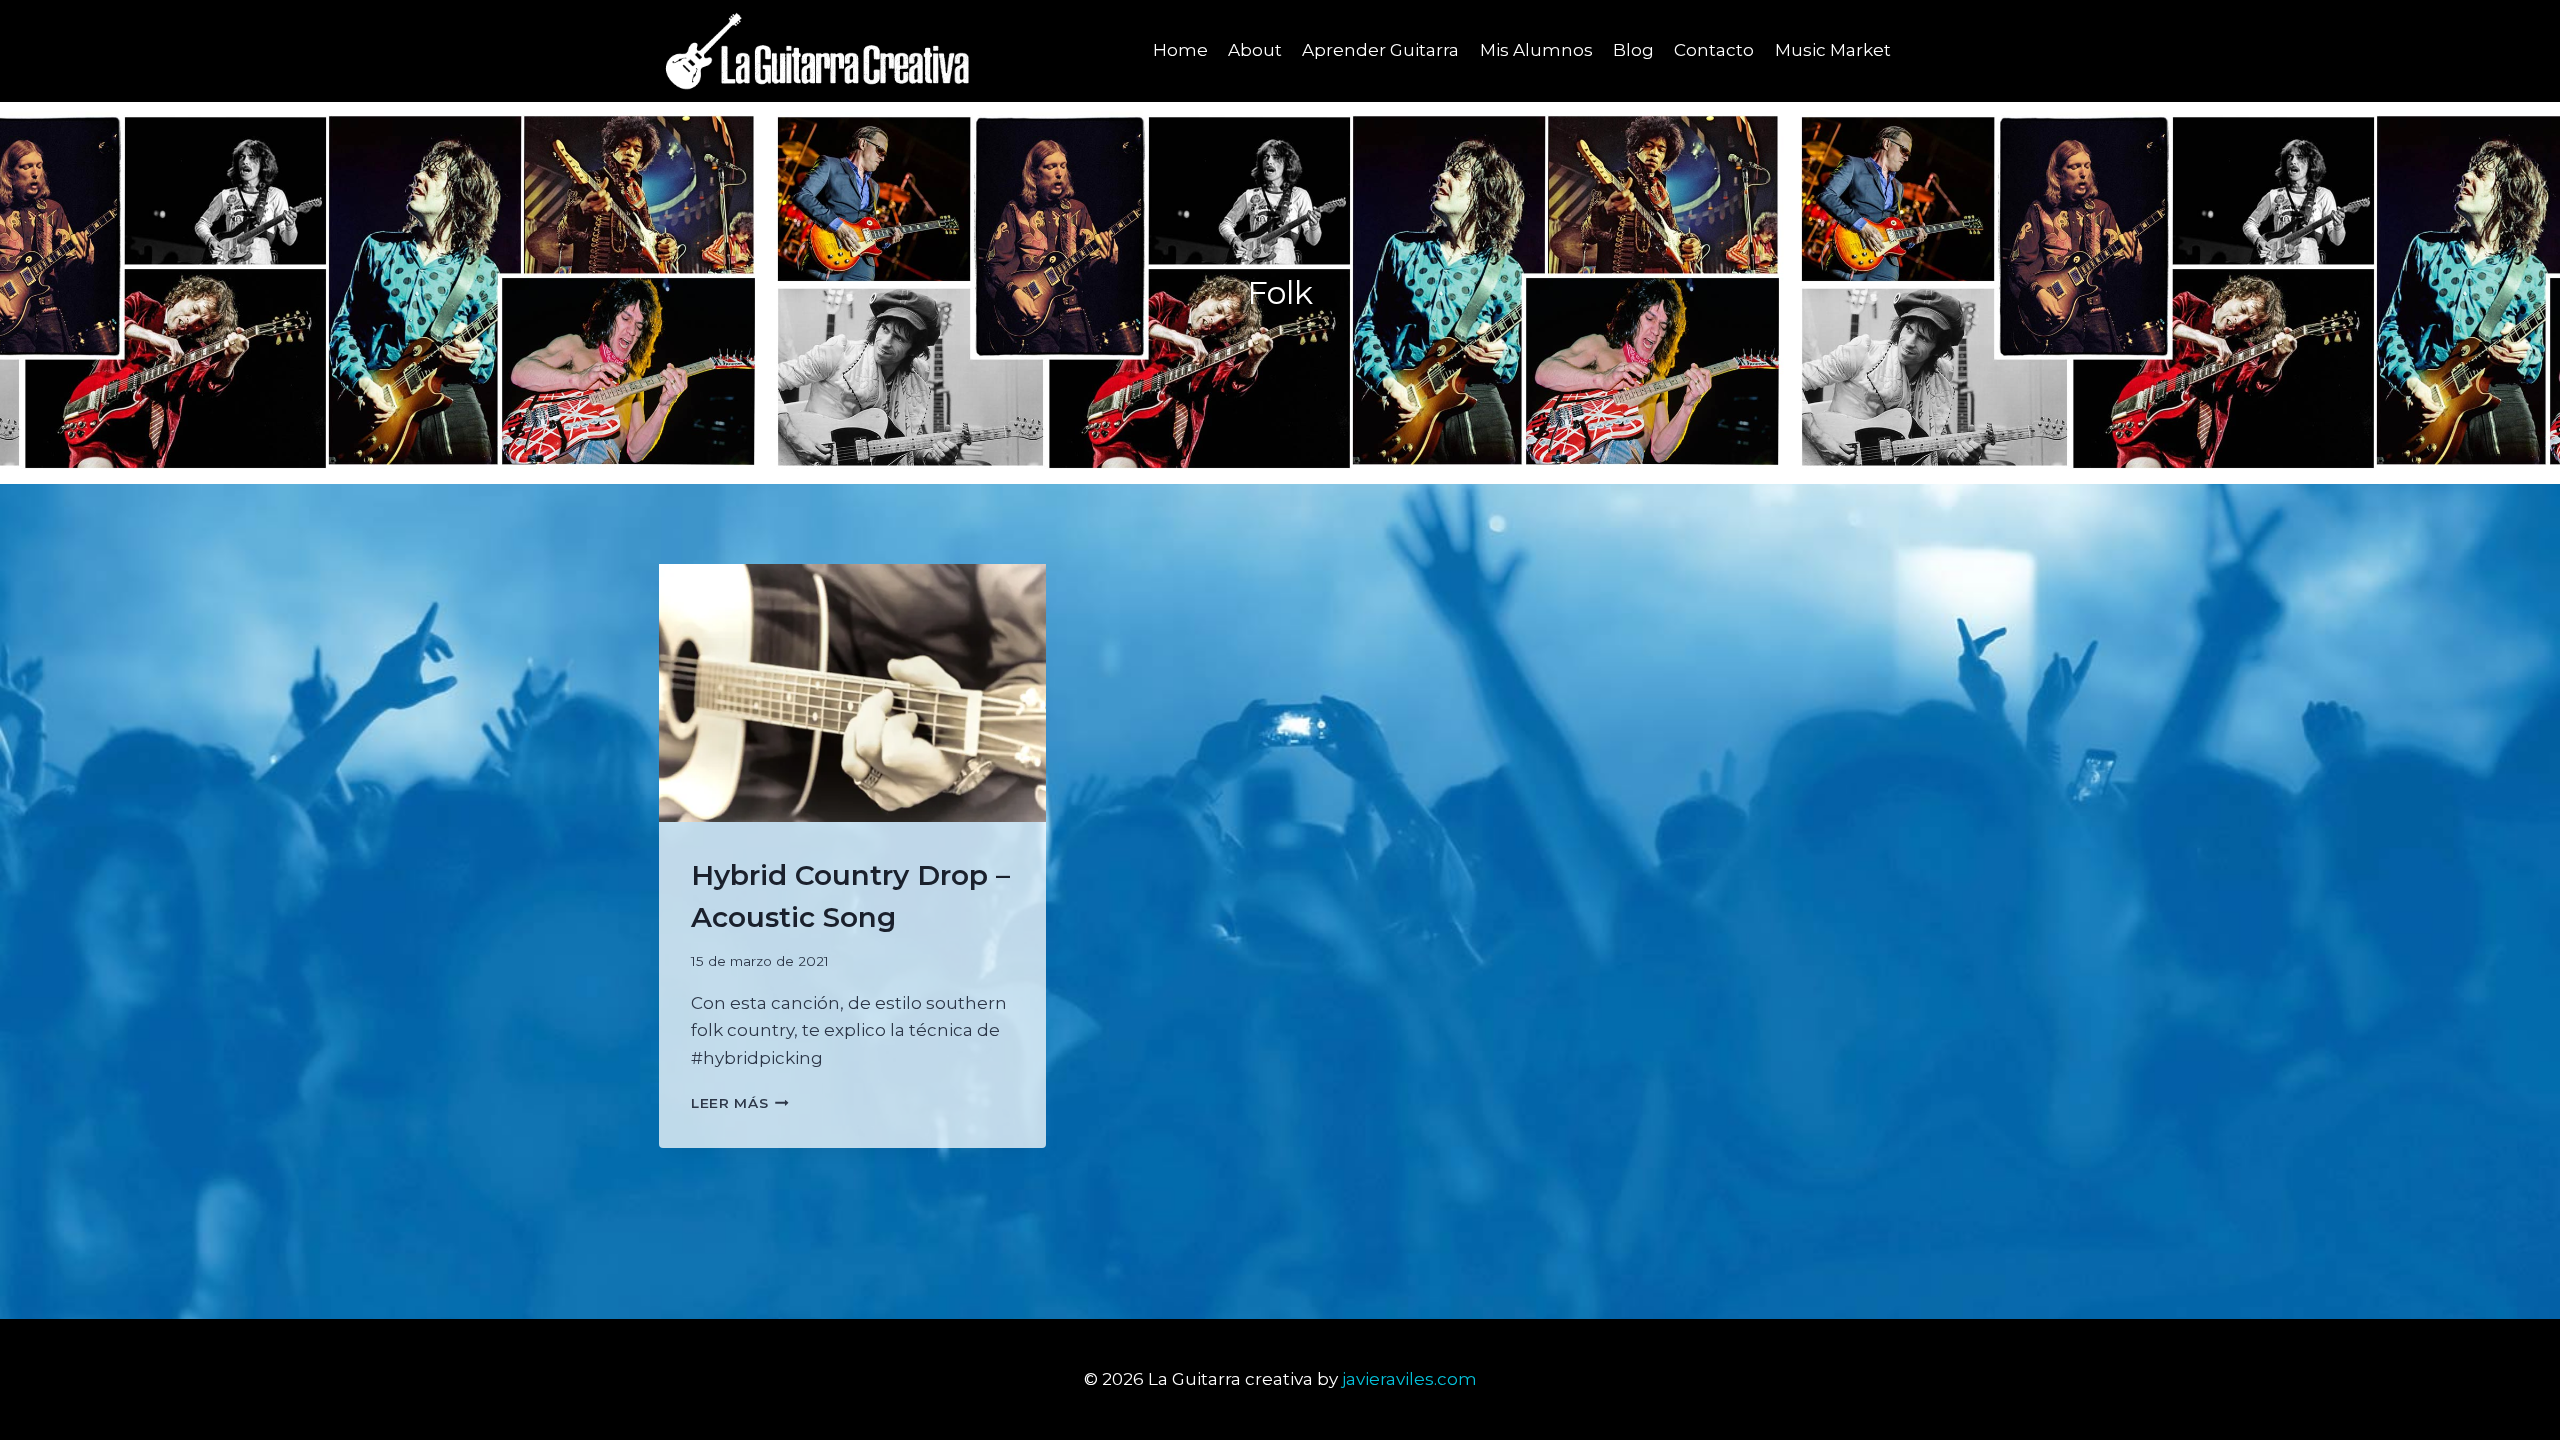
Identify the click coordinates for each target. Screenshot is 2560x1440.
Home (1180, 50)
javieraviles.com (1409, 1379)
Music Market (1833, 50)
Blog (1633, 50)
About (1255, 50)
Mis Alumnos (1536, 50)
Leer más (740, 1103)
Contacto (1714, 50)
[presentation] (852, 693)
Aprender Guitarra (1380, 50)
